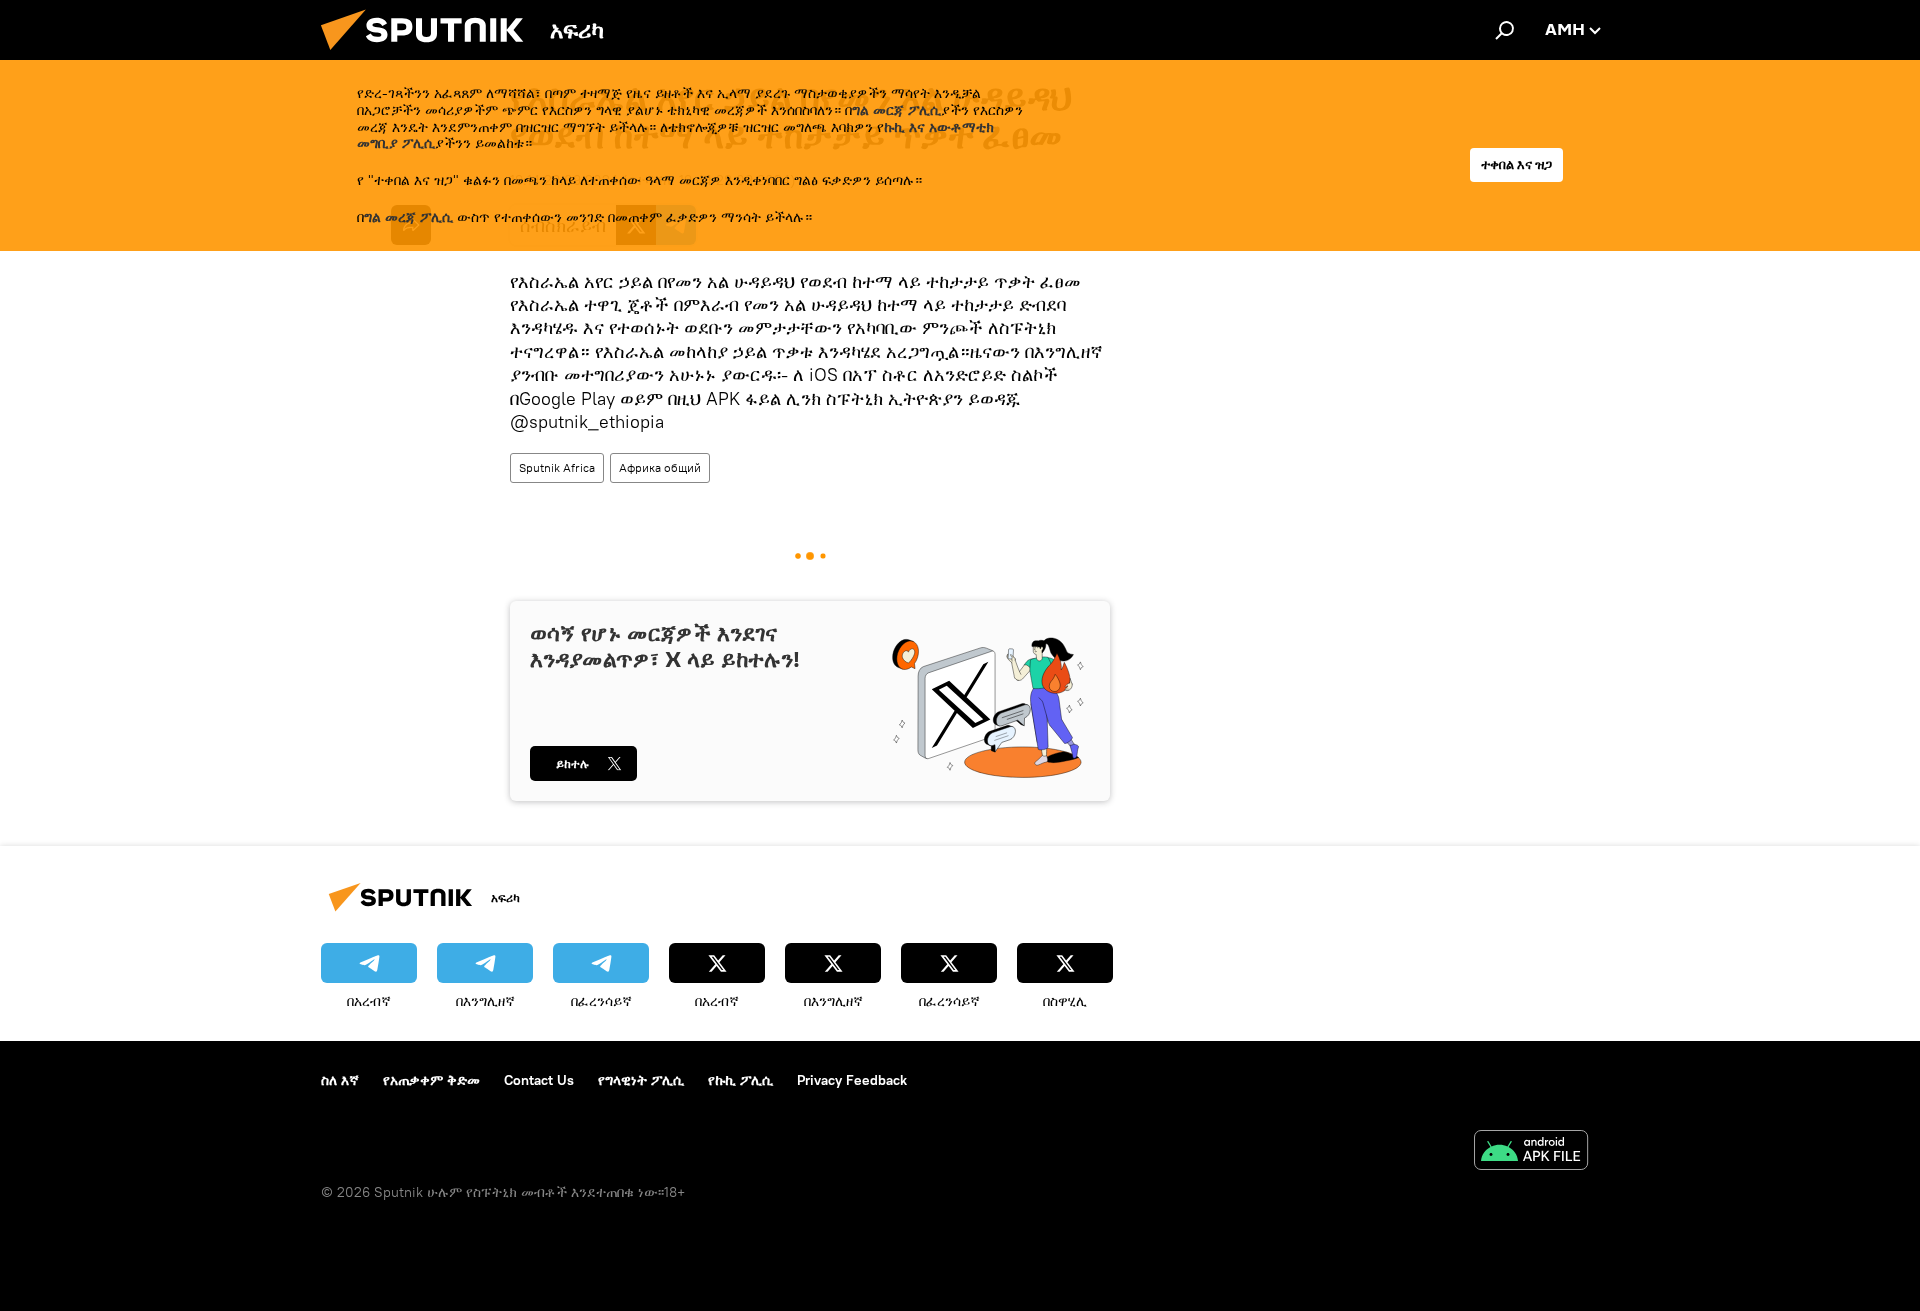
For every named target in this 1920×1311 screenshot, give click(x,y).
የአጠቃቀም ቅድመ (431, 1080)
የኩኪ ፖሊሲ (740, 1080)
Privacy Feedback (852, 1080)
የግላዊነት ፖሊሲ (641, 1080)
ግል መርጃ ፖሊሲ (896, 110)
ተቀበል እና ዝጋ (1516, 164)
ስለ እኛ (340, 1080)
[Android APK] (1531, 1152)
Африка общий (660, 467)
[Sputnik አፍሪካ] (430, 55)
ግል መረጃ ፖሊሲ (408, 217)
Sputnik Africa (557, 467)
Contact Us (539, 1080)
